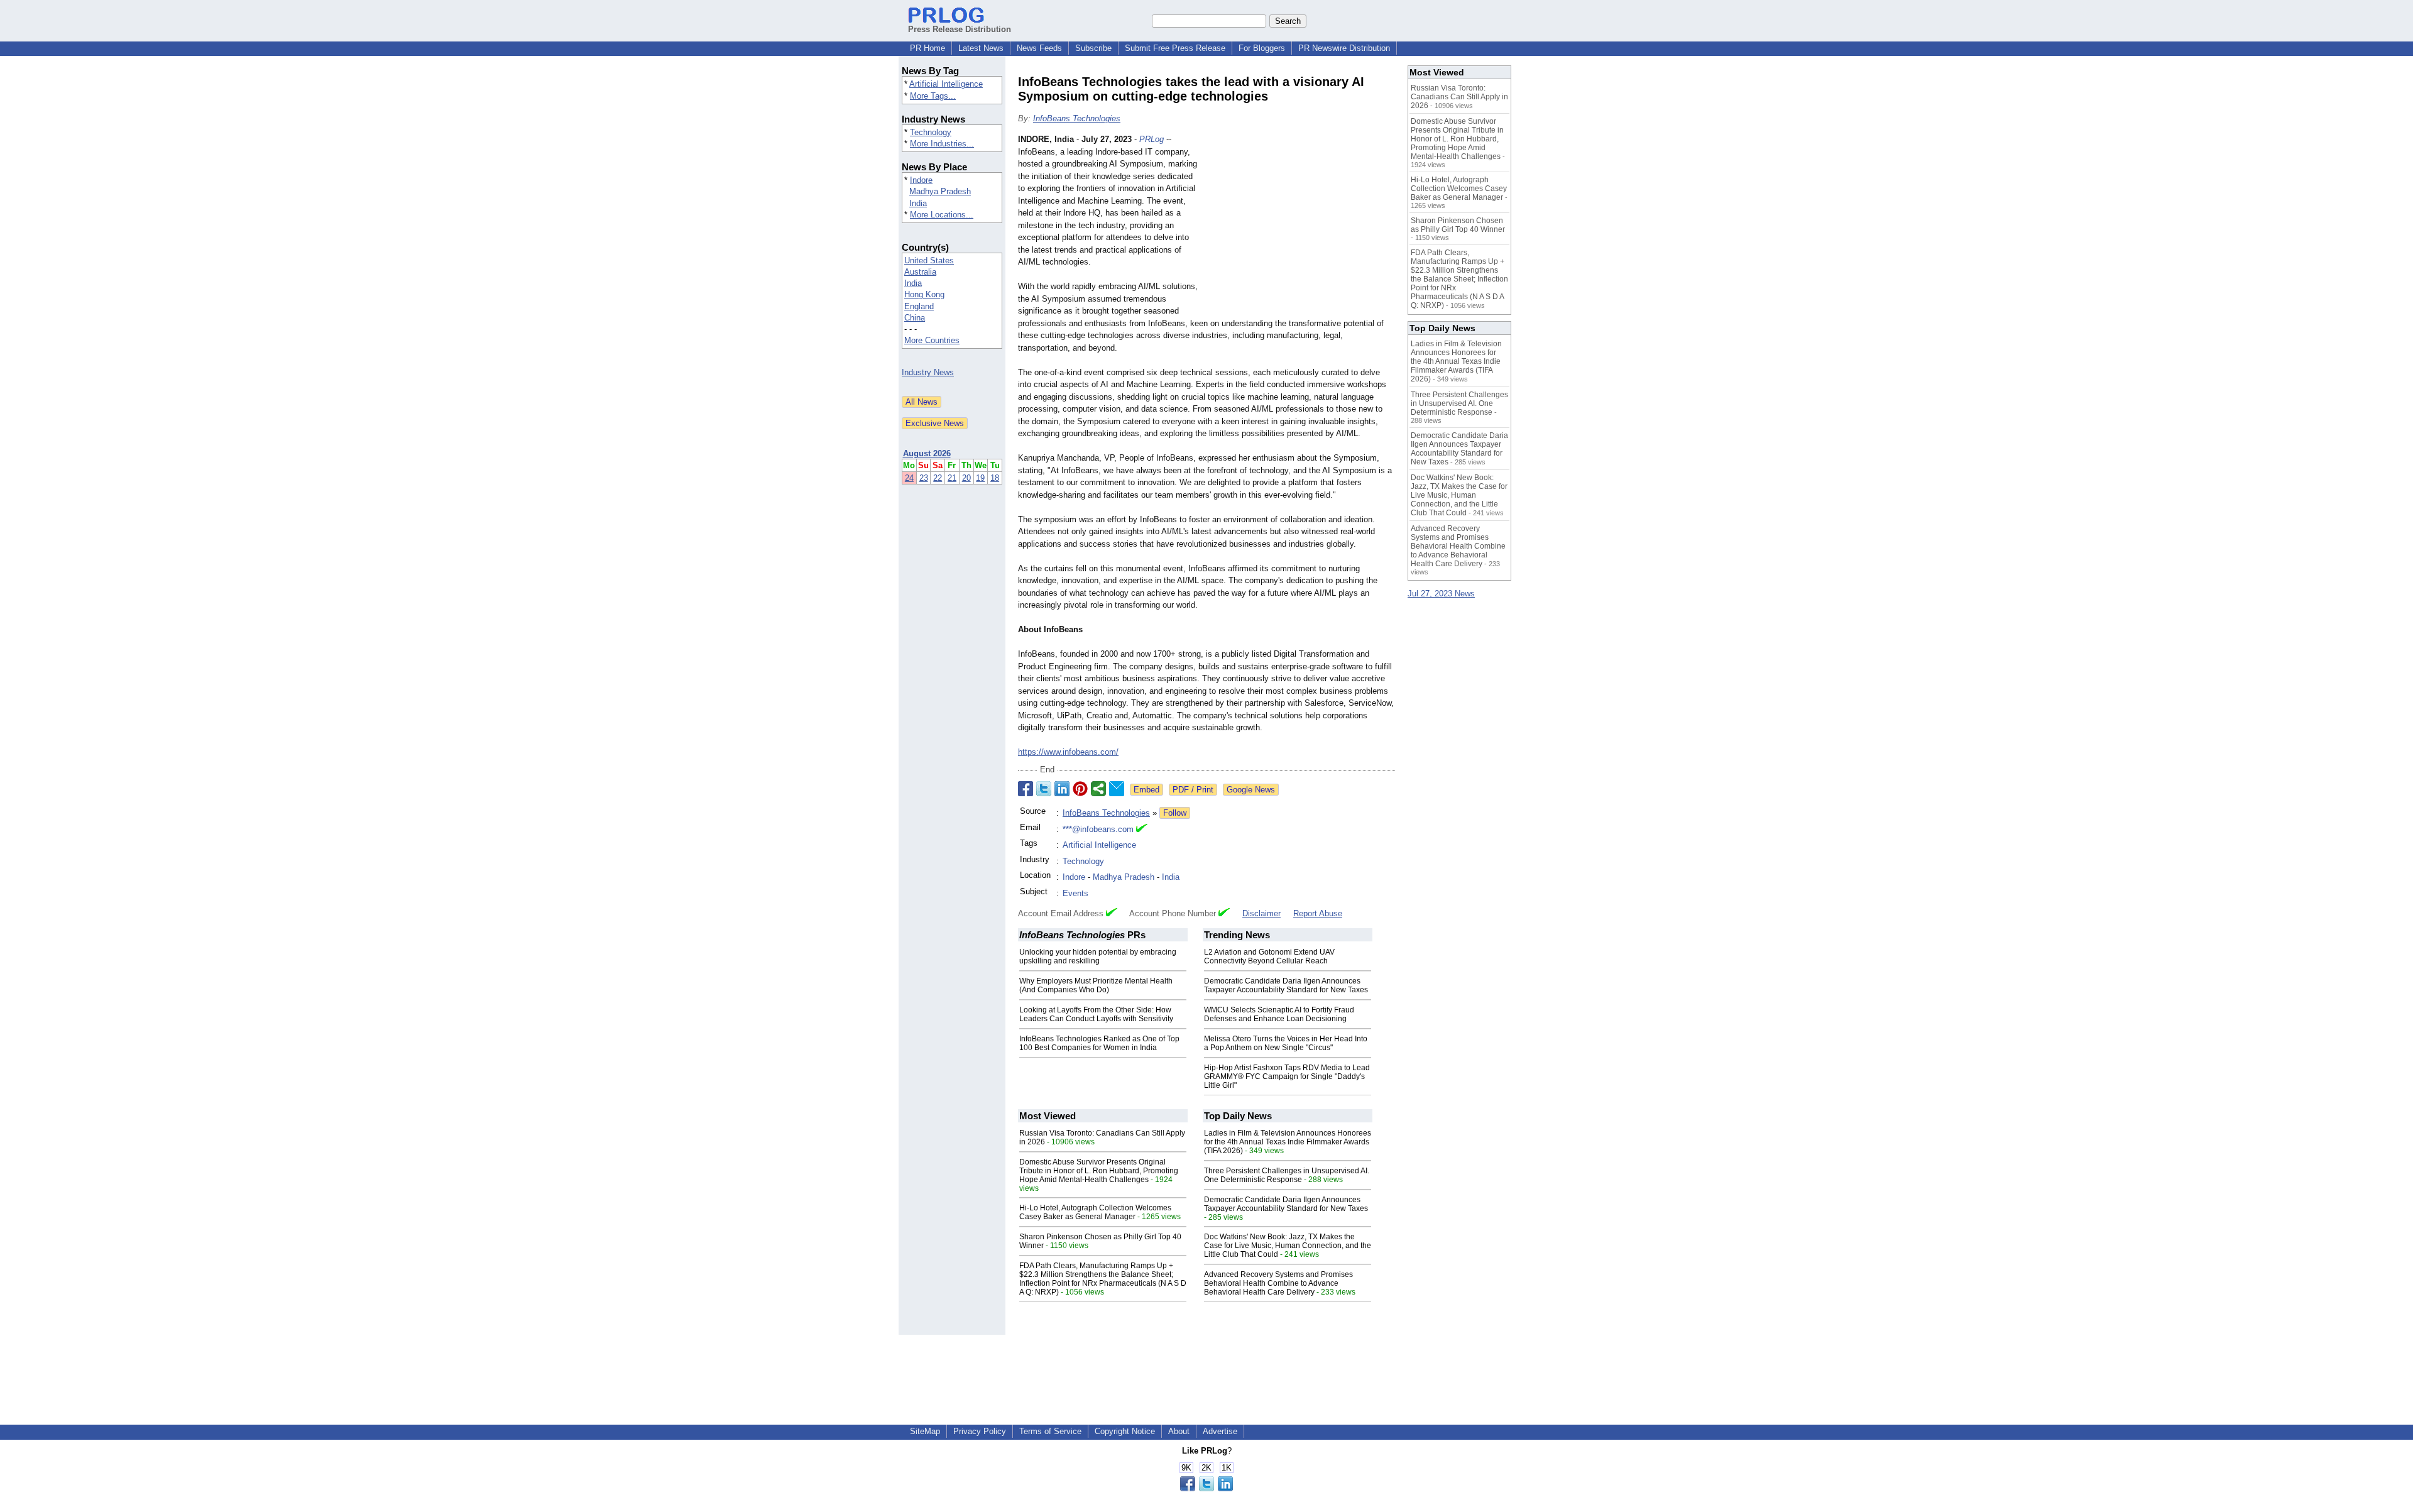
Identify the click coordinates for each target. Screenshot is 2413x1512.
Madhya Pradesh (940, 191)
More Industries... (942, 144)
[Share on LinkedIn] (1062, 789)
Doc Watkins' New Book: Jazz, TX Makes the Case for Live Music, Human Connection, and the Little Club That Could (1288, 1246)
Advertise (1220, 1431)
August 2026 (927, 453)
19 (980, 478)
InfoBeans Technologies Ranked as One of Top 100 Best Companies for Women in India (1099, 1043)
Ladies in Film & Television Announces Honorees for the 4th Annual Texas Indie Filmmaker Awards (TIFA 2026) (1288, 1142)
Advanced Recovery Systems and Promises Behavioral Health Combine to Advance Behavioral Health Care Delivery (1278, 1283)
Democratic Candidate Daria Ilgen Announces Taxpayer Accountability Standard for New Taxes (1286, 985)
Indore (921, 180)
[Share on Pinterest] (1080, 789)
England (919, 306)
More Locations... (942, 215)
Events (1075, 893)
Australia (920, 272)
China (915, 318)
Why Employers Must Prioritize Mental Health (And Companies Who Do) (1096, 985)
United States (929, 260)
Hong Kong (924, 294)
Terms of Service (1050, 1431)
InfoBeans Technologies (1077, 118)
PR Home (927, 48)
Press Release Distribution (960, 29)
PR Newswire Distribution (1344, 48)
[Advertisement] (1301, 226)
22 (938, 478)
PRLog (1152, 139)
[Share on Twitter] (1044, 789)
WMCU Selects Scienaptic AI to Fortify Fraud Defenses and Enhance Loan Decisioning (1279, 1014)
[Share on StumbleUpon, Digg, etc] (1098, 789)
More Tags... (933, 96)
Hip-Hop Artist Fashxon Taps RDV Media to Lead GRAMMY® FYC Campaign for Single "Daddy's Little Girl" (1287, 1076)
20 (966, 478)
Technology (931, 132)
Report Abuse (1318, 913)
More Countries (932, 340)
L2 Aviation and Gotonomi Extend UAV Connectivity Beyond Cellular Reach (1269, 956)
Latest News (981, 48)
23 (924, 478)
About (1179, 1431)
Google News (1251, 790)
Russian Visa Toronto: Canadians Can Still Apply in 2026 (1459, 97)
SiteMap (925, 1431)
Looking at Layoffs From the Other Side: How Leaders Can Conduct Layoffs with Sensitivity (1096, 1014)
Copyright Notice (1125, 1431)
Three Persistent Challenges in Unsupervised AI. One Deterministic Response (1287, 1175)
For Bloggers (1262, 48)
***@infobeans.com (1098, 829)
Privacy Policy (980, 1431)
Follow (1175, 813)
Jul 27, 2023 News (1441, 594)
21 (952, 478)
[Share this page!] (1206, 1488)
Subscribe (1093, 48)
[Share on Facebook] (1026, 789)
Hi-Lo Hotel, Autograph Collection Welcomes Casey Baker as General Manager (1095, 1212)
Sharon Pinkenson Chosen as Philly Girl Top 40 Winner (1458, 225)
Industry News (928, 372)
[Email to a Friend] (1117, 789)
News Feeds (1039, 48)
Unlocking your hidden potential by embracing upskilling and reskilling (1098, 956)
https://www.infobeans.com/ (1068, 752)
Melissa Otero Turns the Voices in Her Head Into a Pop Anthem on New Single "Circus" (1286, 1043)
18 (995, 478)
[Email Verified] (1142, 830)
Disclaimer (1261, 913)
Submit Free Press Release (1175, 48)
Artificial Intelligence (946, 84)
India (918, 203)
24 (909, 478)
